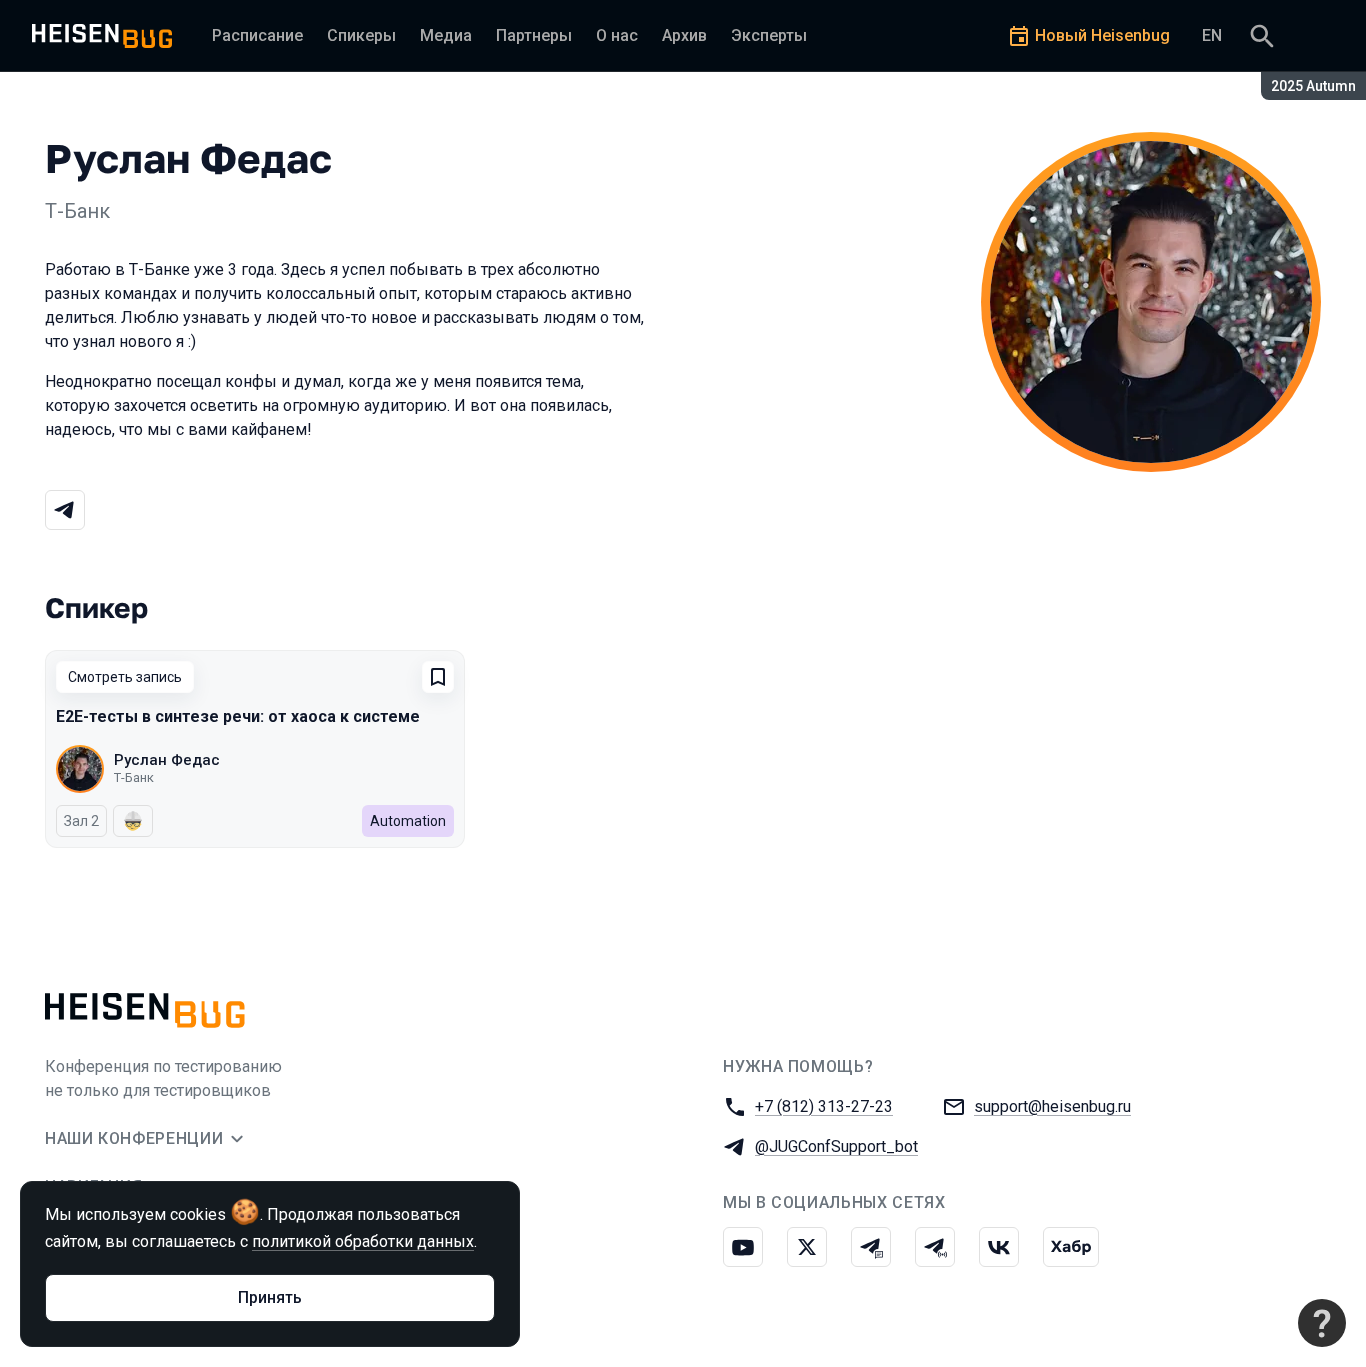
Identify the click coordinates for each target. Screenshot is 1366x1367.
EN (1212, 35)
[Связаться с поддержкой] (1322, 1323)
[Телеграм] (65, 510)
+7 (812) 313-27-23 (824, 1106)
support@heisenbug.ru (1052, 1106)
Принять (270, 1297)
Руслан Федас (167, 760)
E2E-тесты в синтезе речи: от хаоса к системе (238, 716)
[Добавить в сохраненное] (438, 677)
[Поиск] (1262, 36)
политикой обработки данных (363, 1241)
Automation (408, 821)
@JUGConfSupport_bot (836, 1146)
